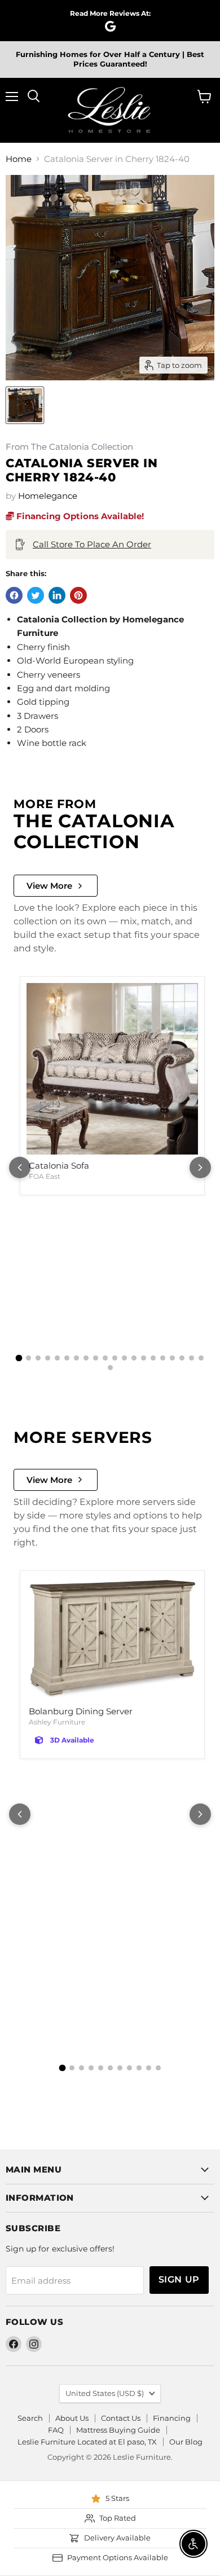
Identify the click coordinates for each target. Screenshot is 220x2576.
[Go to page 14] (144, 1358)
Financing (172, 2418)
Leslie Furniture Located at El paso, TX (87, 2442)
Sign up (179, 2279)
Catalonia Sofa (59, 1166)
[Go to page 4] (48, 1358)
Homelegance (48, 496)
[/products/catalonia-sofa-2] (112, 1069)
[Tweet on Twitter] (36, 595)
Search (30, 2418)
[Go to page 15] (153, 1358)
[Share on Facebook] (14, 595)
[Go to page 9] (96, 1358)
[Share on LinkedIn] (57, 595)
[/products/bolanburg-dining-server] (112, 1639)
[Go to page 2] (28, 1358)
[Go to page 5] (57, 1358)
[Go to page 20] (201, 1358)
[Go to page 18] (182, 1358)
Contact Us (121, 2418)
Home (19, 159)
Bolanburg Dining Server (81, 1711)
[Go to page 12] (124, 1358)
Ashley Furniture (57, 1722)
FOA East (45, 1176)
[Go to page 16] (163, 1358)
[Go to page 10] (105, 1358)
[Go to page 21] (110, 1368)
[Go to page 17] (172, 1358)
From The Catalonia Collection (69, 447)
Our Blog (186, 2442)
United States (105, 2393)
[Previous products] (20, 1168)
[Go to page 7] (76, 1358)
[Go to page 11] (115, 1358)
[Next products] (200, 1168)
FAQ (56, 2430)
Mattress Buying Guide (118, 2430)
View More (49, 886)
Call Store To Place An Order (92, 544)
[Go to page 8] (86, 1358)
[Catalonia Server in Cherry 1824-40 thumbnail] (25, 405)
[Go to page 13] (134, 1358)
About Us (72, 2418)
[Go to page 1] (19, 1358)
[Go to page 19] (192, 1358)
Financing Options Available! (79, 516)
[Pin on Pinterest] (78, 595)
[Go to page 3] (38, 1358)
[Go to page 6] (67, 1358)
